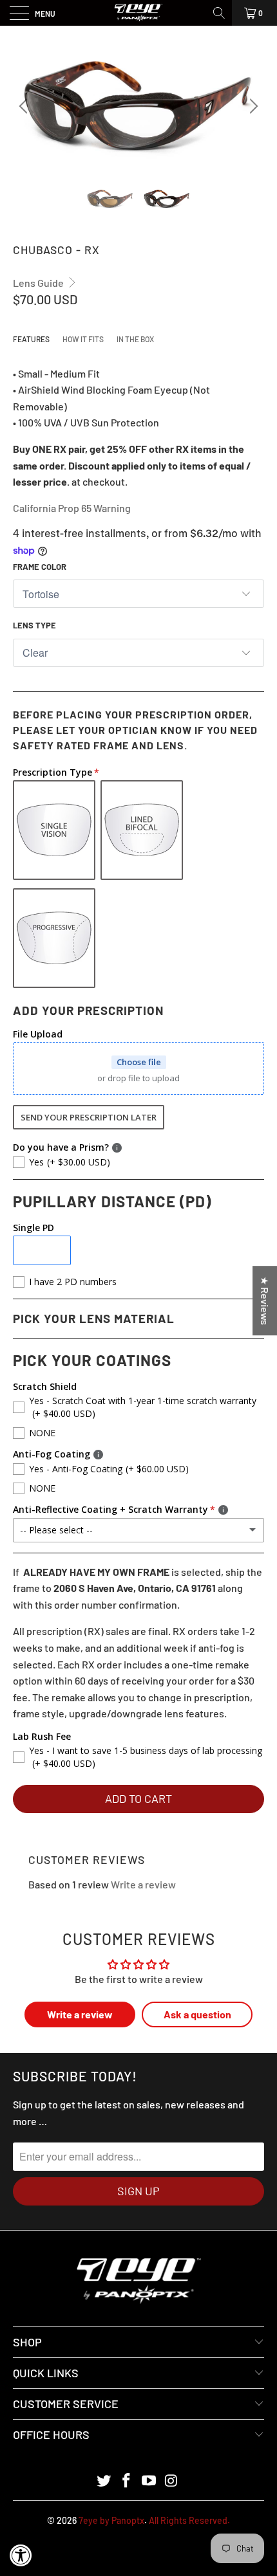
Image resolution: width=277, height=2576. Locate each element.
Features (31, 339)
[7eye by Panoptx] (139, 13)
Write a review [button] (80, 2014)
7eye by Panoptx (111, 2520)
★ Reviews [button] (265, 1301)
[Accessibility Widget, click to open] (21, 2555)
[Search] (220, 13)
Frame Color (40, 567)
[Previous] (25, 106)
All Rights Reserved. (189, 2520)
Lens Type (34, 625)
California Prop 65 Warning (72, 508)
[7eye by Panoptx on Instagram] (171, 2481)
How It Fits (83, 339)
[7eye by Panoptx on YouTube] (149, 2481)
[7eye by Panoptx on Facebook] (127, 2481)
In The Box (135, 339)
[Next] (252, 106)
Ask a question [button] (197, 2014)
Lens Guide (39, 283)
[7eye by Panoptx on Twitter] (104, 2481)
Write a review (143, 1884)
